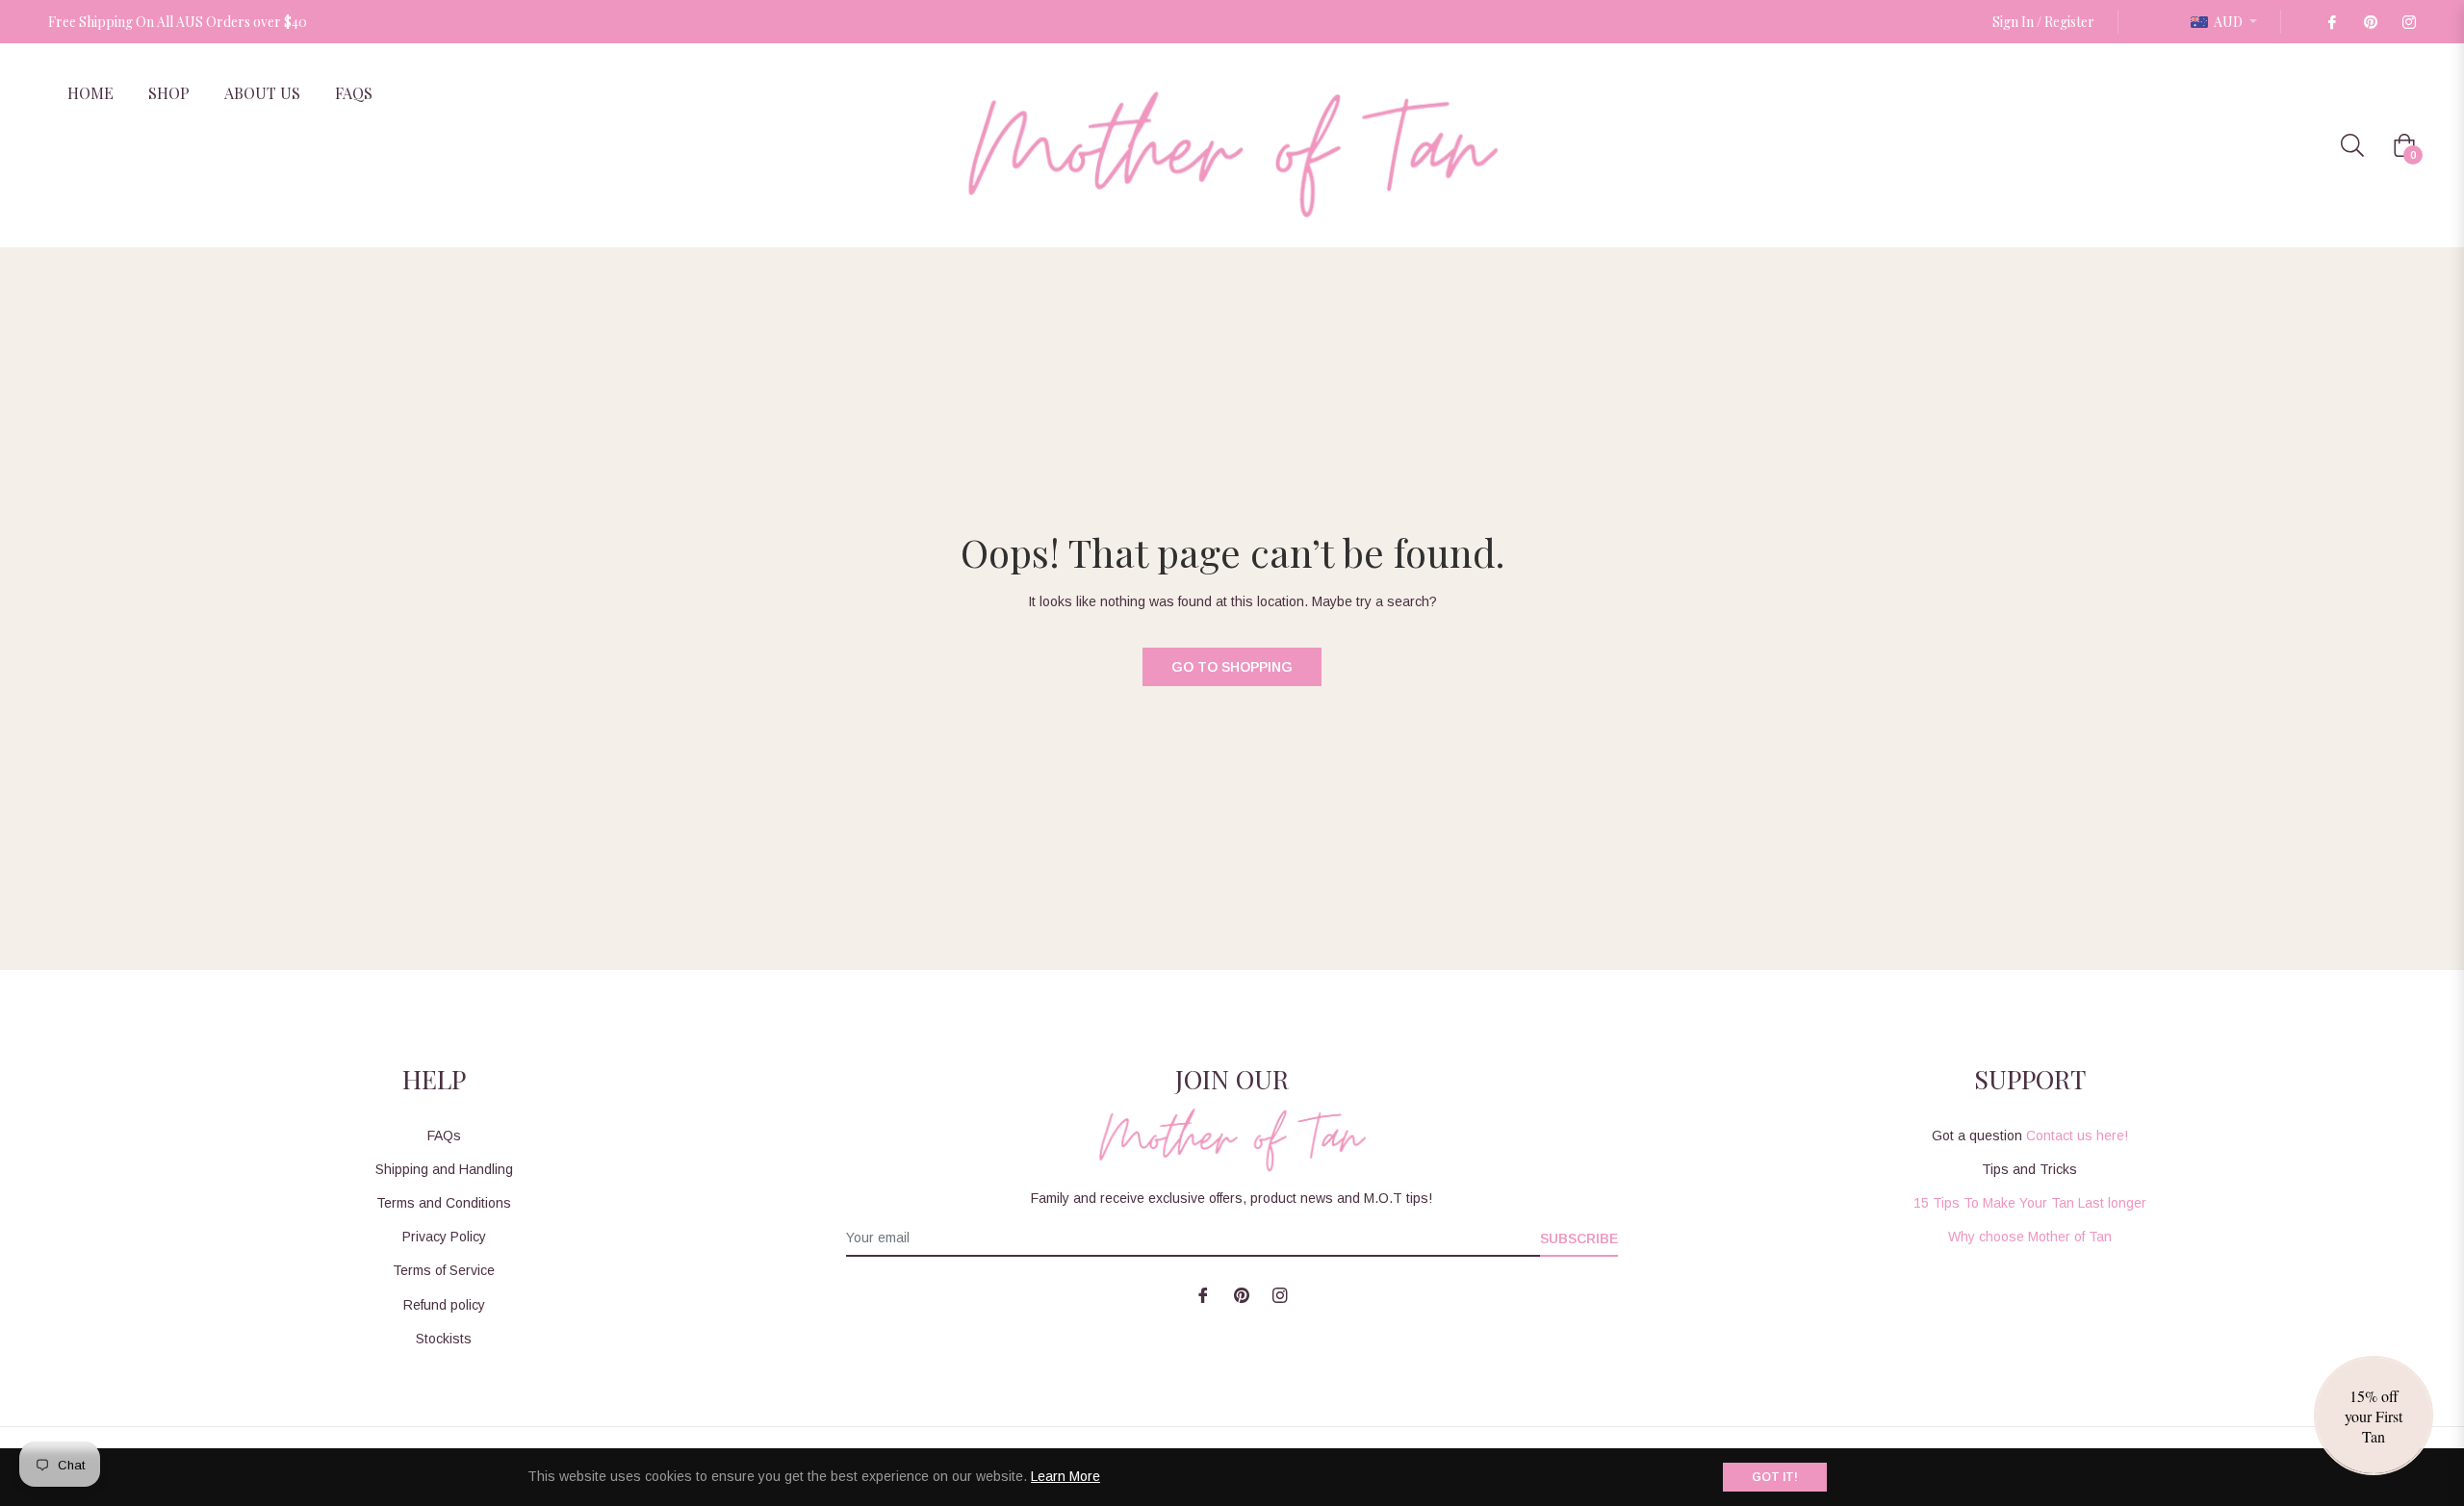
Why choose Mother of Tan (2030, 1237)
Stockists (444, 1339)
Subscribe (1579, 1238)
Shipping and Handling (444, 1169)
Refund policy (444, 1305)
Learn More (1065, 1476)
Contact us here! (2077, 1136)
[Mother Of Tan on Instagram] (2408, 22)
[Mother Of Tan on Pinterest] (2370, 22)
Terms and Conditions (444, 1203)
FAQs (444, 1136)
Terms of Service (444, 1270)
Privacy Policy (444, 1237)
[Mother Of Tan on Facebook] (2331, 22)
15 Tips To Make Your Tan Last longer (2030, 1203)
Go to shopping (1232, 667)
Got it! (1775, 1477)
